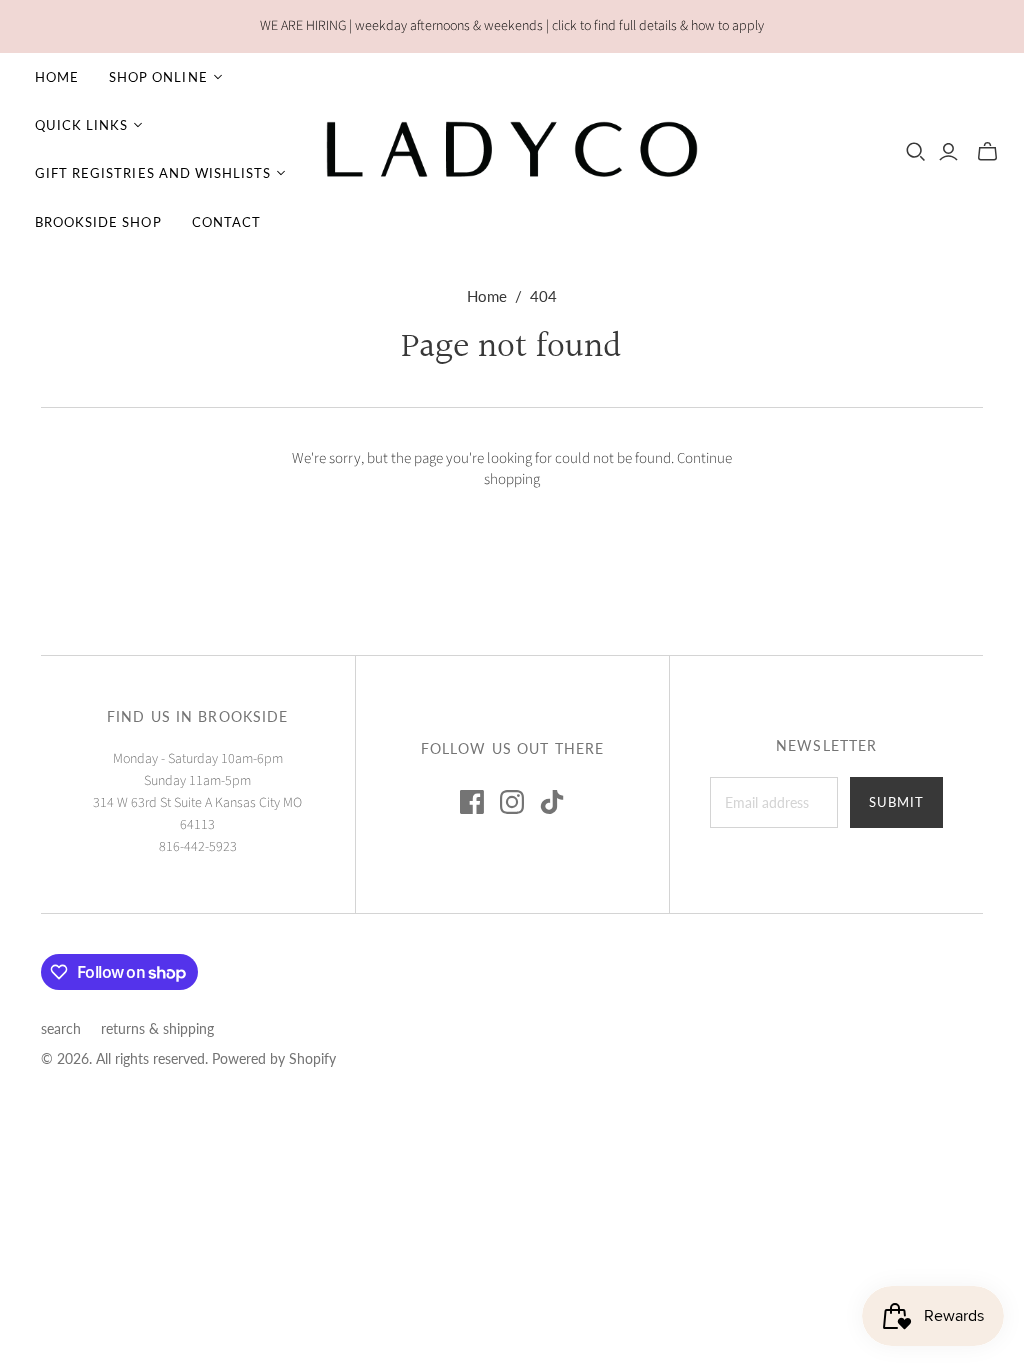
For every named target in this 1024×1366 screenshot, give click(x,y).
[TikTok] (552, 802)
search (61, 1028)
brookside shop (98, 222)
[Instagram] (512, 802)
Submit (896, 802)
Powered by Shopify (274, 1058)
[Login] (948, 152)
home (57, 77)
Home (487, 296)
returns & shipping (157, 1028)
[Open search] (916, 152)
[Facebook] (472, 802)
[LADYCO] (512, 149)
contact (226, 222)
